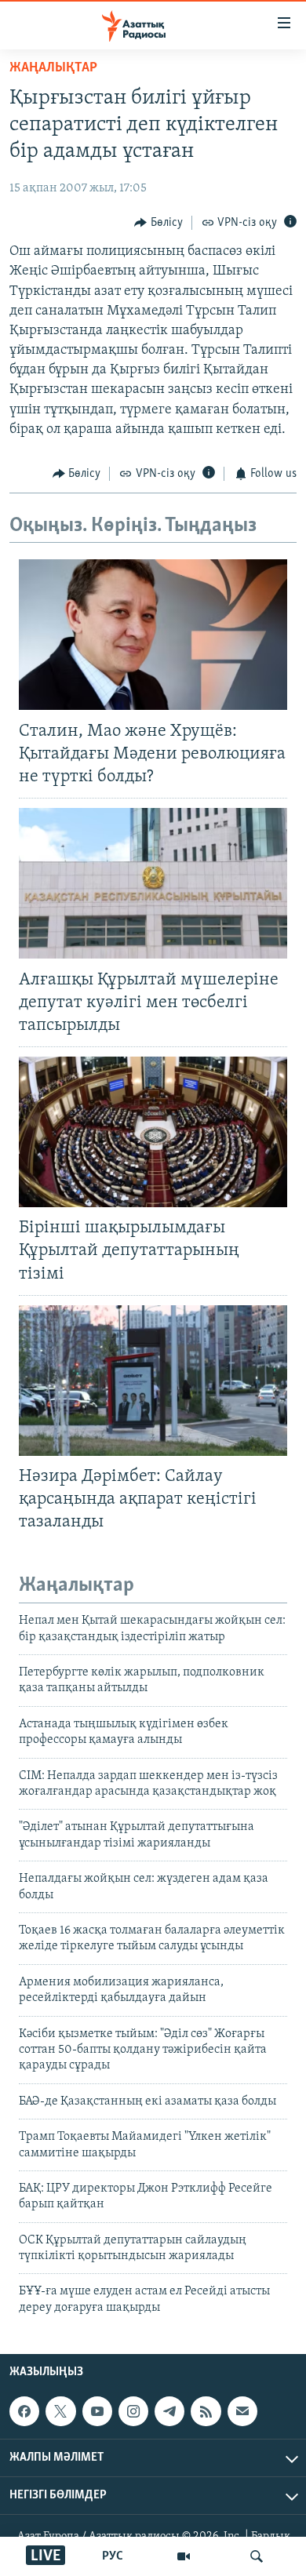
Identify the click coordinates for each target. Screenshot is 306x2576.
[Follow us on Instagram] (133, 2411)
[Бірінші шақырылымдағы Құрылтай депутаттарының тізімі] (153, 1132)
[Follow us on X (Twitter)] (60, 2411)
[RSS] (206, 2411)
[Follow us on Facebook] (24, 2411)
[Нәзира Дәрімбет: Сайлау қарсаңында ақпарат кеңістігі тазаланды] (153, 1381)
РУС (113, 2556)
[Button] (158, 223)
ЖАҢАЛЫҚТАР (53, 68)
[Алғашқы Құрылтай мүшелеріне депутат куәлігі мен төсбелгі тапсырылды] (153, 883)
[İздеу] (257, 2556)
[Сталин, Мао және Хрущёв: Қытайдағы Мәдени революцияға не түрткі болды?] (153, 635)
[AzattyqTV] (184, 2556)
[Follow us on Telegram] (169, 2411)
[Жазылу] (242, 2411)
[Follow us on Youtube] (97, 2411)
